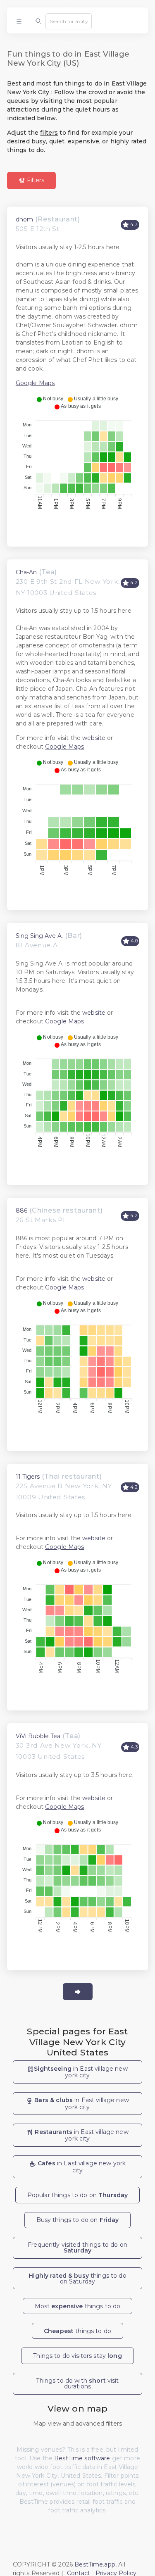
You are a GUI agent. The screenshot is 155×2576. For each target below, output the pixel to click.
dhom (24, 219)
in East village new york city (81, 2072)
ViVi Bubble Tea (38, 1736)
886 (21, 1211)
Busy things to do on (78, 2220)
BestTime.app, (95, 2564)
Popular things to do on (78, 2195)
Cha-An (26, 572)
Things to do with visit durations (77, 2383)
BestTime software (82, 2458)
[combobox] (69, 21)
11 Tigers (28, 1477)
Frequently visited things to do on (77, 2248)
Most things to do (78, 2306)
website (94, 738)
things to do (77, 2331)
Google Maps (35, 383)
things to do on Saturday (77, 2279)
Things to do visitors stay (77, 2356)
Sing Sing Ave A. (39, 936)
